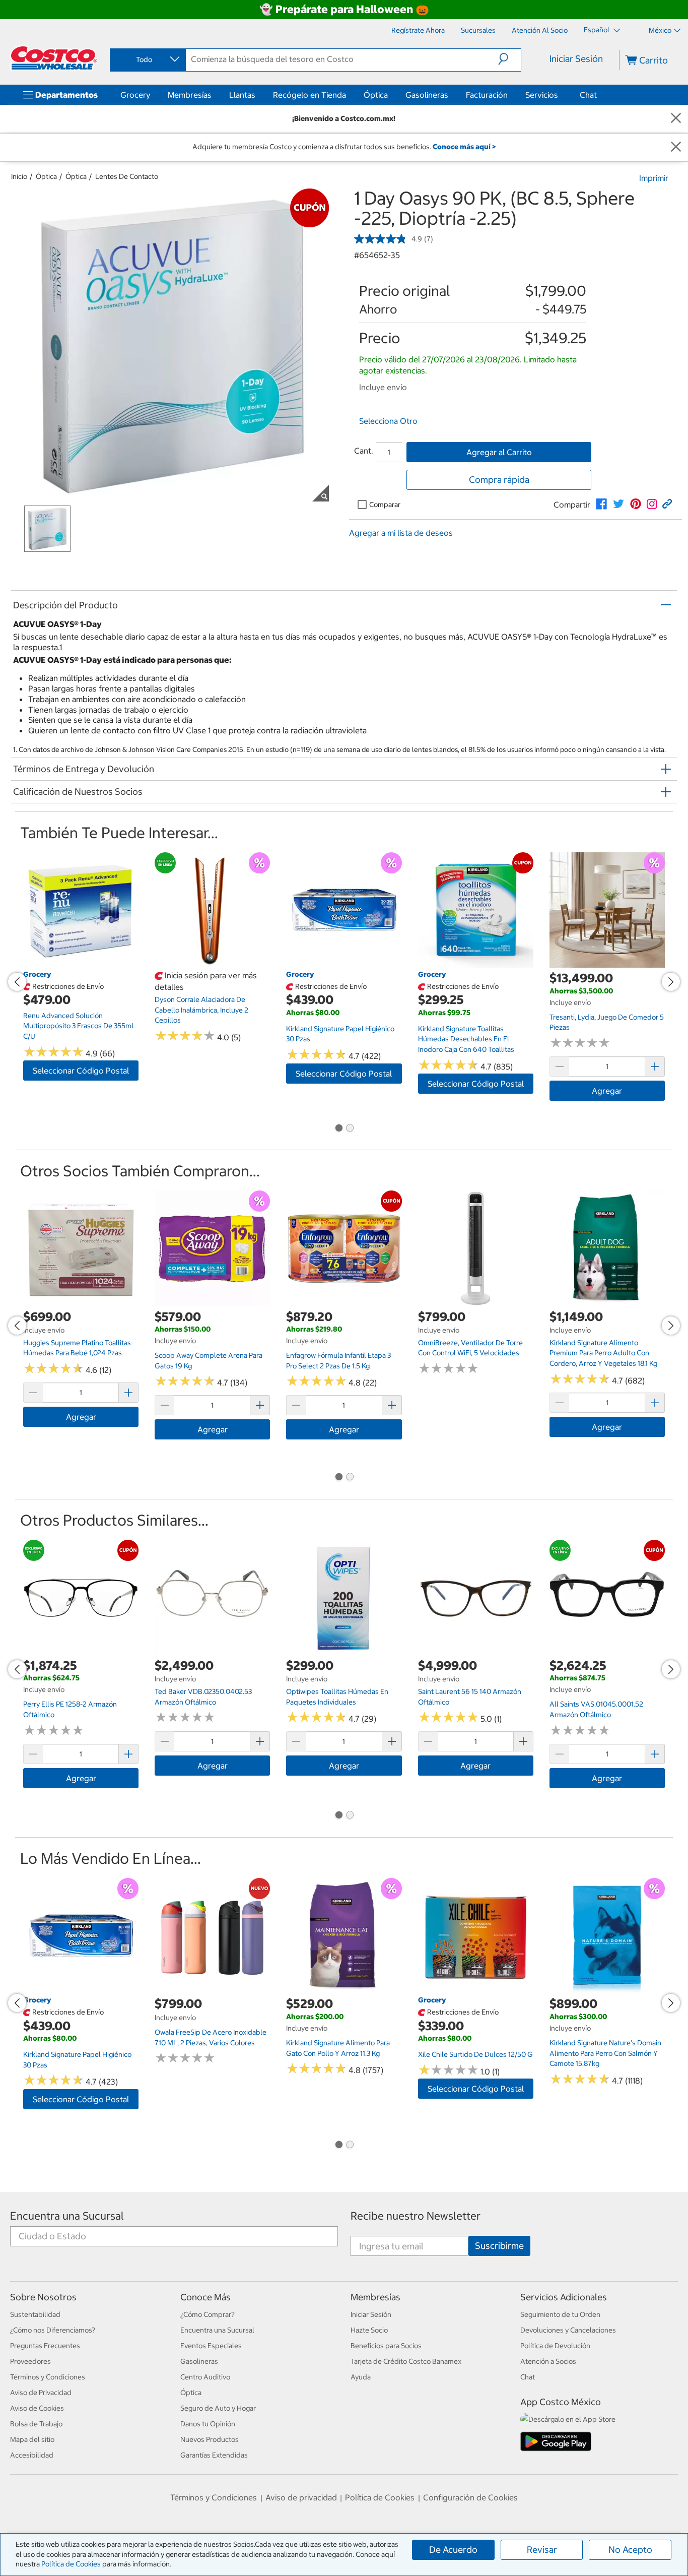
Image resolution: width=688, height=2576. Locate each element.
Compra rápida (499, 480)
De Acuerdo (453, 2550)
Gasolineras (427, 95)
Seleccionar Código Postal (81, 1071)
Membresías (190, 95)
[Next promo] (671, 982)
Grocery (135, 95)
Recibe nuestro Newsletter (416, 2216)
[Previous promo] (17, 982)
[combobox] (147, 59)
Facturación (487, 95)
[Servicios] (560, 95)
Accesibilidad (32, 2455)
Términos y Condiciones (48, 2377)
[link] (601, 504)
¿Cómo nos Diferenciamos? (53, 2330)
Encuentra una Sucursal (67, 2216)
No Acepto (630, 2550)
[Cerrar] (676, 119)
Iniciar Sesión (576, 59)
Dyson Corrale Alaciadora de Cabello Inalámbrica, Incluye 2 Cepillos (201, 1010)
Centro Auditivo (205, 2377)
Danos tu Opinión (208, 2424)
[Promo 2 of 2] (350, 1128)
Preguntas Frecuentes (45, 2346)
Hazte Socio (369, 2330)
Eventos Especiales (211, 2346)
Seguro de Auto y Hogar (218, 2408)
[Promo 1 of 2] (338, 1128)
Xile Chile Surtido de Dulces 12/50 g (475, 2054)
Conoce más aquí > (464, 147)
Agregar (607, 1091)
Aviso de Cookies (37, 2408)
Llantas (242, 95)
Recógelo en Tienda (309, 95)
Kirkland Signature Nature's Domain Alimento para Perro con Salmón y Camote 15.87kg (605, 2053)
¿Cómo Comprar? (208, 2314)
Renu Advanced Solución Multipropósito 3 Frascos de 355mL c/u (79, 1026)
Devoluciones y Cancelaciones (568, 2330)
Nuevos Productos (210, 2439)
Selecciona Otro (388, 421)
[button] (509, 59)
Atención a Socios (548, 2361)
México (660, 30)
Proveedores (30, 2361)
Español (597, 30)
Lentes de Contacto (127, 176)
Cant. (364, 451)
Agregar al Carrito (499, 452)
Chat (588, 95)
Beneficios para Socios (386, 2346)
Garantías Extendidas (214, 2455)
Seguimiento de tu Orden (560, 2314)
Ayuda (361, 2377)
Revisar (542, 2550)
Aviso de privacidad (301, 2497)
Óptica (376, 95)
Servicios (542, 95)
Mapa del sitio (32, 2439)
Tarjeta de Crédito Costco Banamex (406, 2361)
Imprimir (654, 178)
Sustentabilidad (35, 2314)
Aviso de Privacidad (41, 2393)
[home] (54, 58)
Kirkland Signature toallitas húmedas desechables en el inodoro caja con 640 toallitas (466, 1039)
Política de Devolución (555, 2346)
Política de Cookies (71, 2564)
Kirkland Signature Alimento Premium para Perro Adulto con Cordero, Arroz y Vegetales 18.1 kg (603, 1353)
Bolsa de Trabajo (36, 2424)
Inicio (19, 176)
